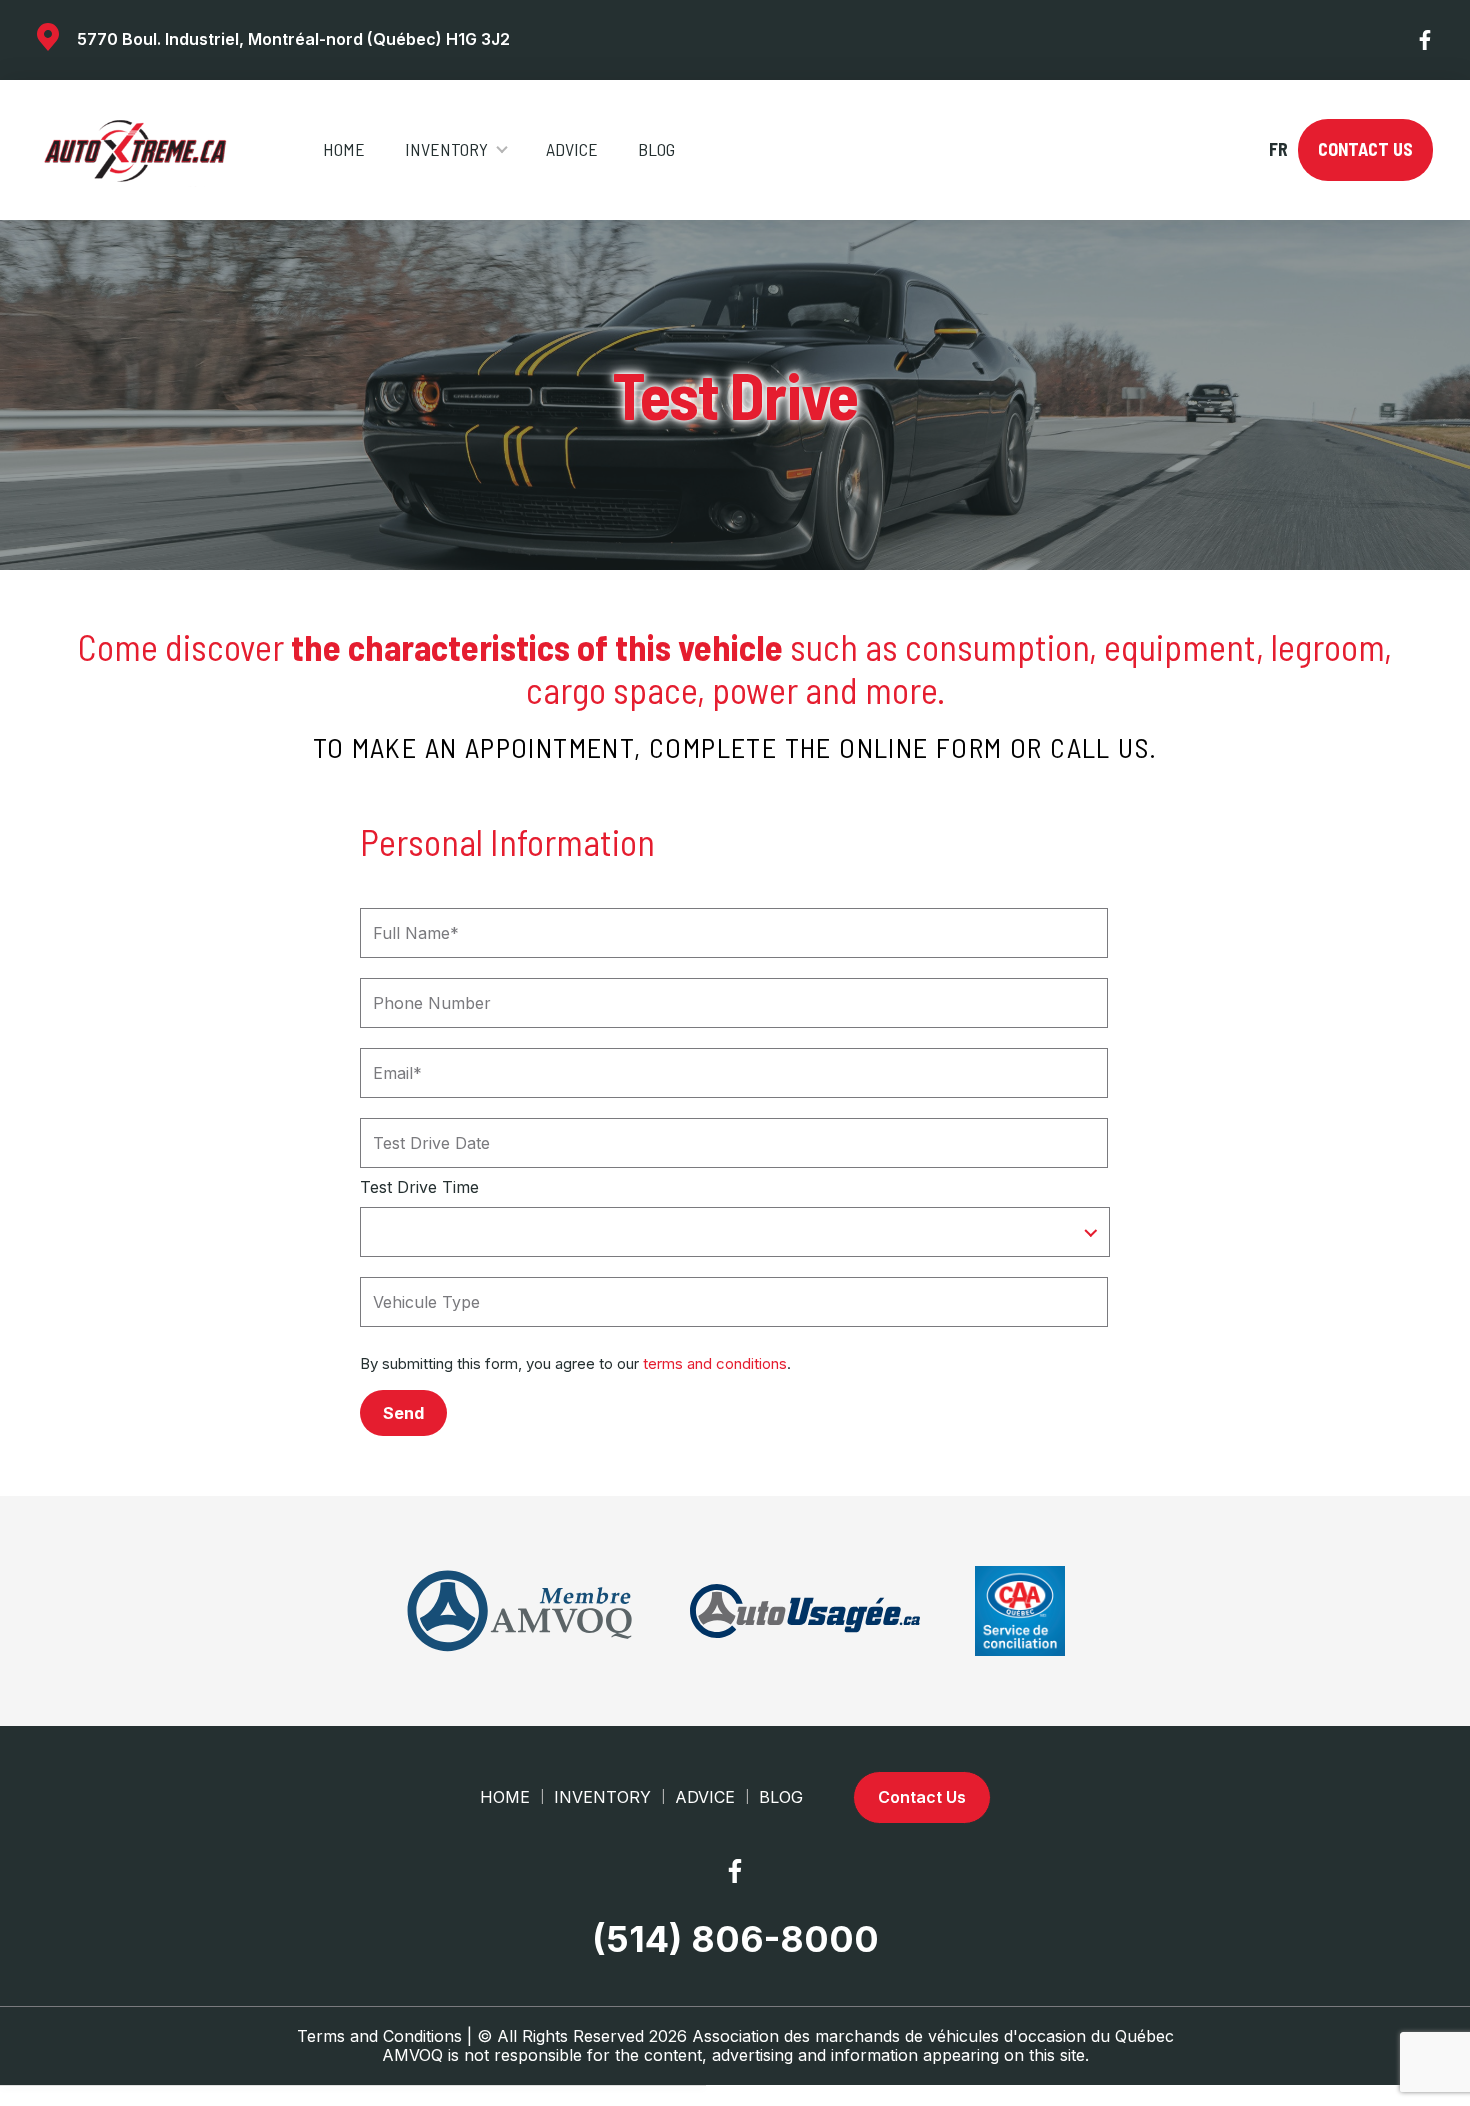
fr (1277, 149)
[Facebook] (1426, 40)
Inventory (446, 149)
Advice (572, 149)
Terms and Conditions (379, 2036)
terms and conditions (715, 1363)
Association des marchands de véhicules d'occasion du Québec (933, 2036)
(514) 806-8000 (735, 1939)
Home (344, 149)
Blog (656, 149)
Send (403, 1413)
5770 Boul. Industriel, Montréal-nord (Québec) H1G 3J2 (293, 39)
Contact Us (1365, 149)
